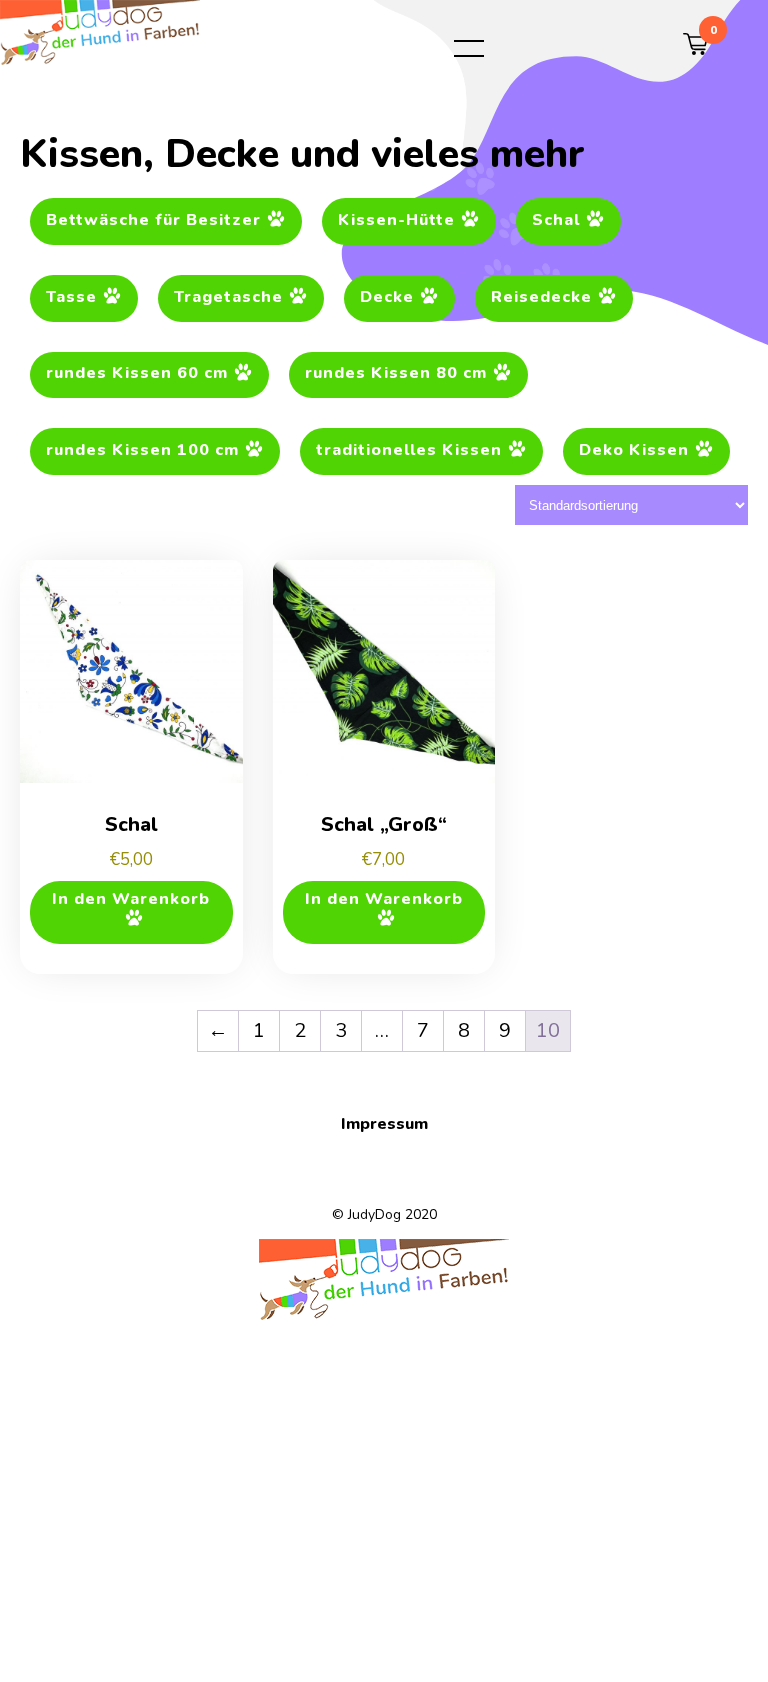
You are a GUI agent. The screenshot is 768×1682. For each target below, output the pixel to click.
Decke (387, 297)
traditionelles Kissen (409, 451)
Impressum (384, 1124)
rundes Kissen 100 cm (142, 451)
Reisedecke (541, 297)
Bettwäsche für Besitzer (153, 220)
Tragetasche (228, 297)
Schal (556, 220)
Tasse (71, 297)
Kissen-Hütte (396, 220)
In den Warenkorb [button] (131, 899)
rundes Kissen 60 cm (137, 374)
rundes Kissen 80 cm (396, 374)
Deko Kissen (634, 451)
